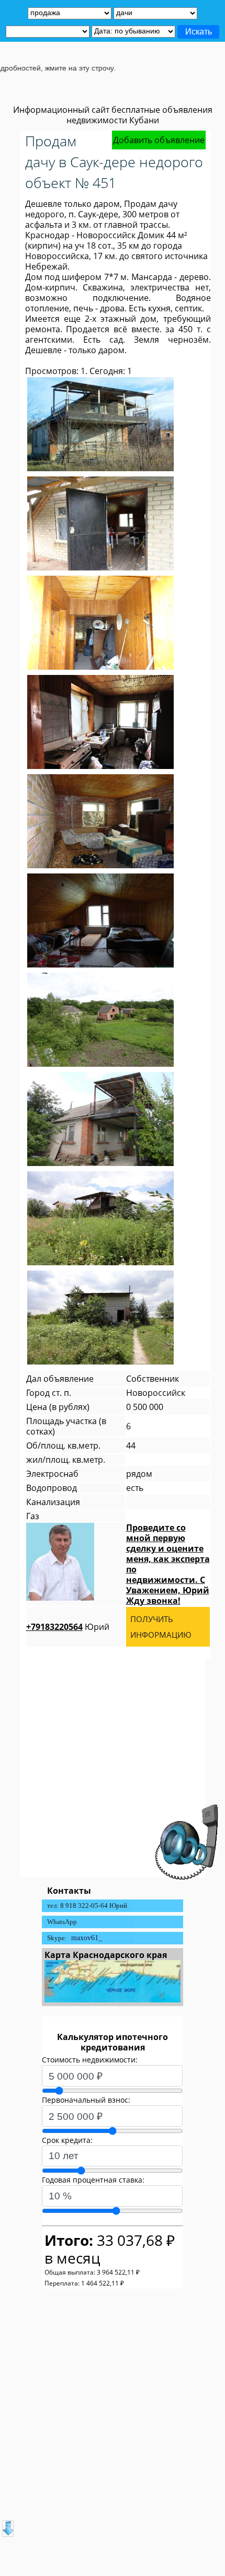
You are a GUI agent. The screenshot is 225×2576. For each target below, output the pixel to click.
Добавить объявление (159, 140)
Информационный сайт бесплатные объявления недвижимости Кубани (113, 115)
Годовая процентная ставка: (93, 2180)
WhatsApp (62, 1922)
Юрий (68, 1627)
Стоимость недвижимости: (90, 2060)
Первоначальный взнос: (86, 2100)
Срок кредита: (67, 2140)
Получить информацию (161, 1627)
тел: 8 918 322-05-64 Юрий (87, 1905)
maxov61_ (87, 1938)
